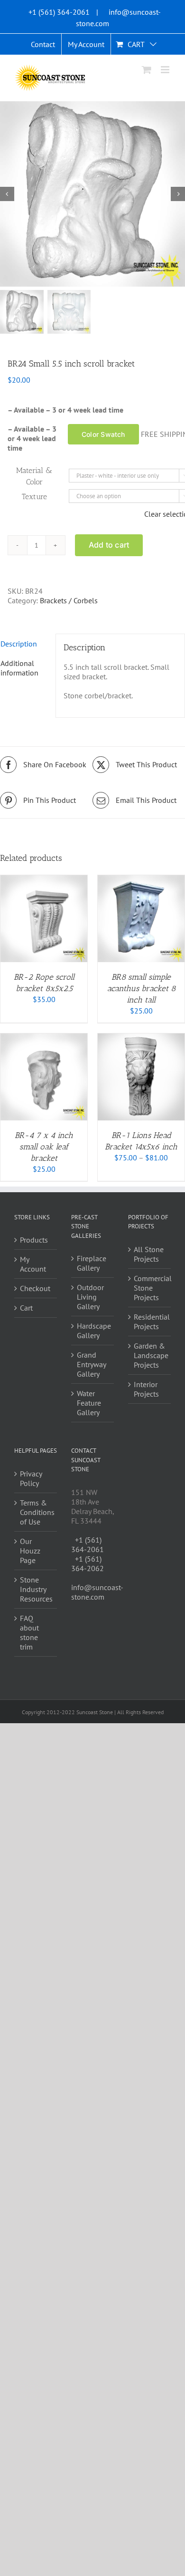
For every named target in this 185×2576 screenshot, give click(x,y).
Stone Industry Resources (36, 1589)
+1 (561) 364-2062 (88, 1563)
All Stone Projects (149, 1254)
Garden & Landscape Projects (150, 1355)
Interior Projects (146, 1389)
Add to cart (109, 545)
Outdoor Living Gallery (90, 1297)
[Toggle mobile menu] (166, 70)
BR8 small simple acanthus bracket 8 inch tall (141, 988)
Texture (34, 497)
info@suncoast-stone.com (97, 1592)
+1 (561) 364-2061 (59, 12)
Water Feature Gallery (89, 1403)
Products (34, 1240)
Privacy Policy (31, 1478)
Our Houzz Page (30, 1551)
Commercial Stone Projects (150, 1288)
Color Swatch (103, 434)
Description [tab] (19, 644)
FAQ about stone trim (29, 1632)
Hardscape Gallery (93, 1331)
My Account (33, 1264)
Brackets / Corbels (69, 600)
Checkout (35, 1288)
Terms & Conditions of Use (36, 1512)
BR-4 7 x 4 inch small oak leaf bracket (44, 1147)
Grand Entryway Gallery (91, 1364)
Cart (26, 1308)
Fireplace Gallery (92, 1263)
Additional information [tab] (19, 668)
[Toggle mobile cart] (147, 70)
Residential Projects (150, 1322)
